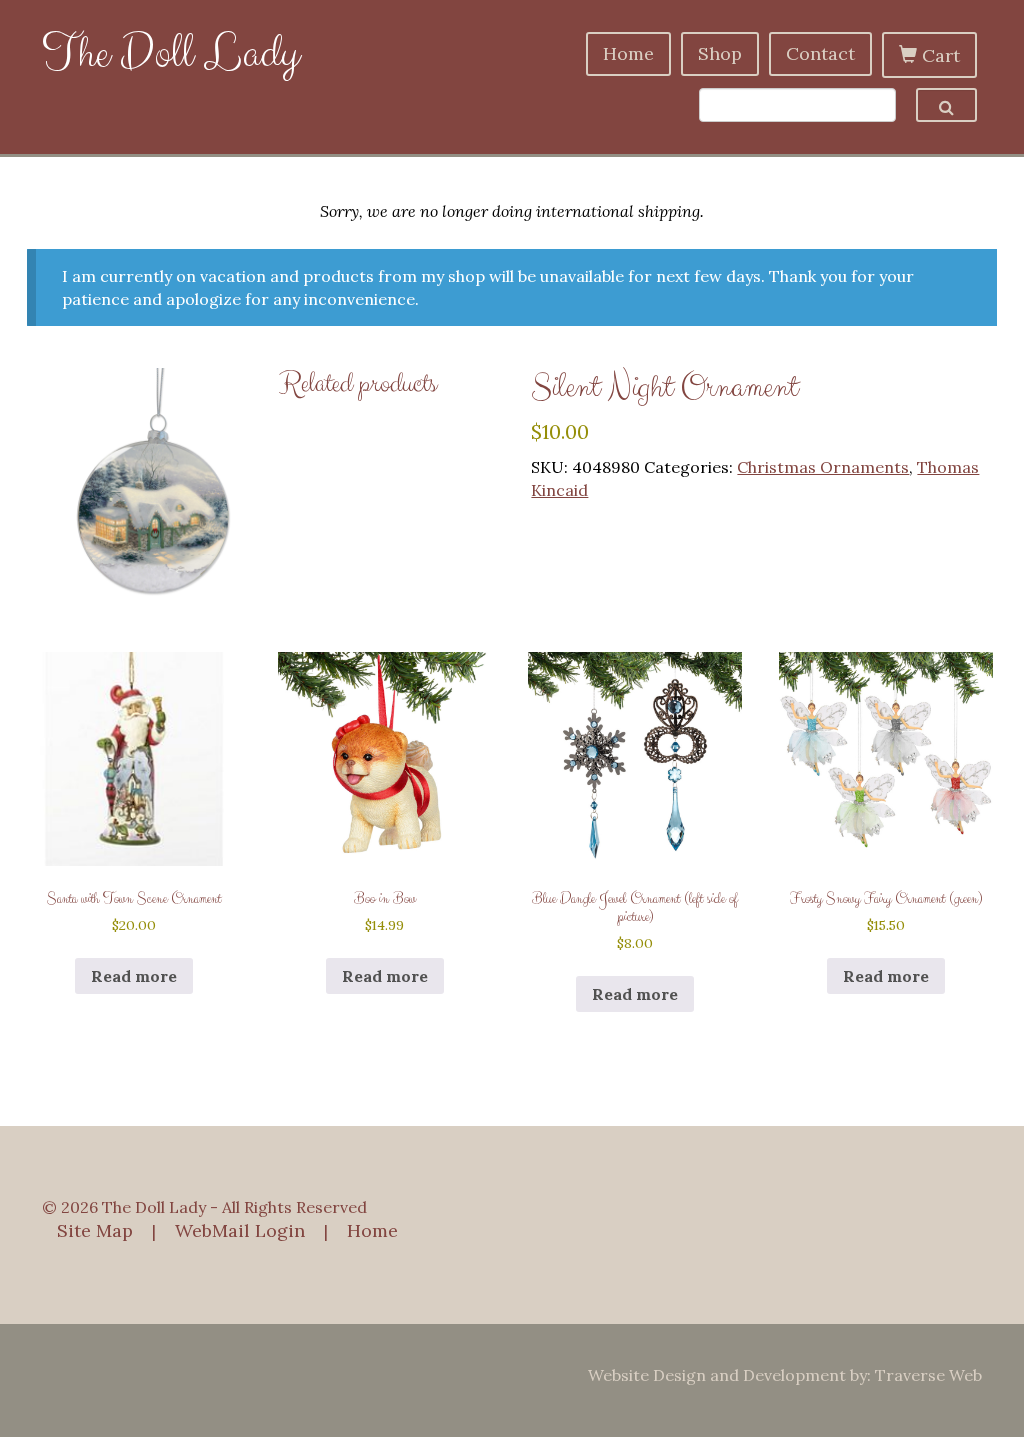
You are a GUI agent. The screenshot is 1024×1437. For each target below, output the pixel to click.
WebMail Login (240, 1230)
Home (628, 53)
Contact (820, 53)
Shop (720, 53)
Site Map (95, 1230)
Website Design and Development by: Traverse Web (785, 1375)
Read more (134, 976)
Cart (938, 55)
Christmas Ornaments (823, 467)
